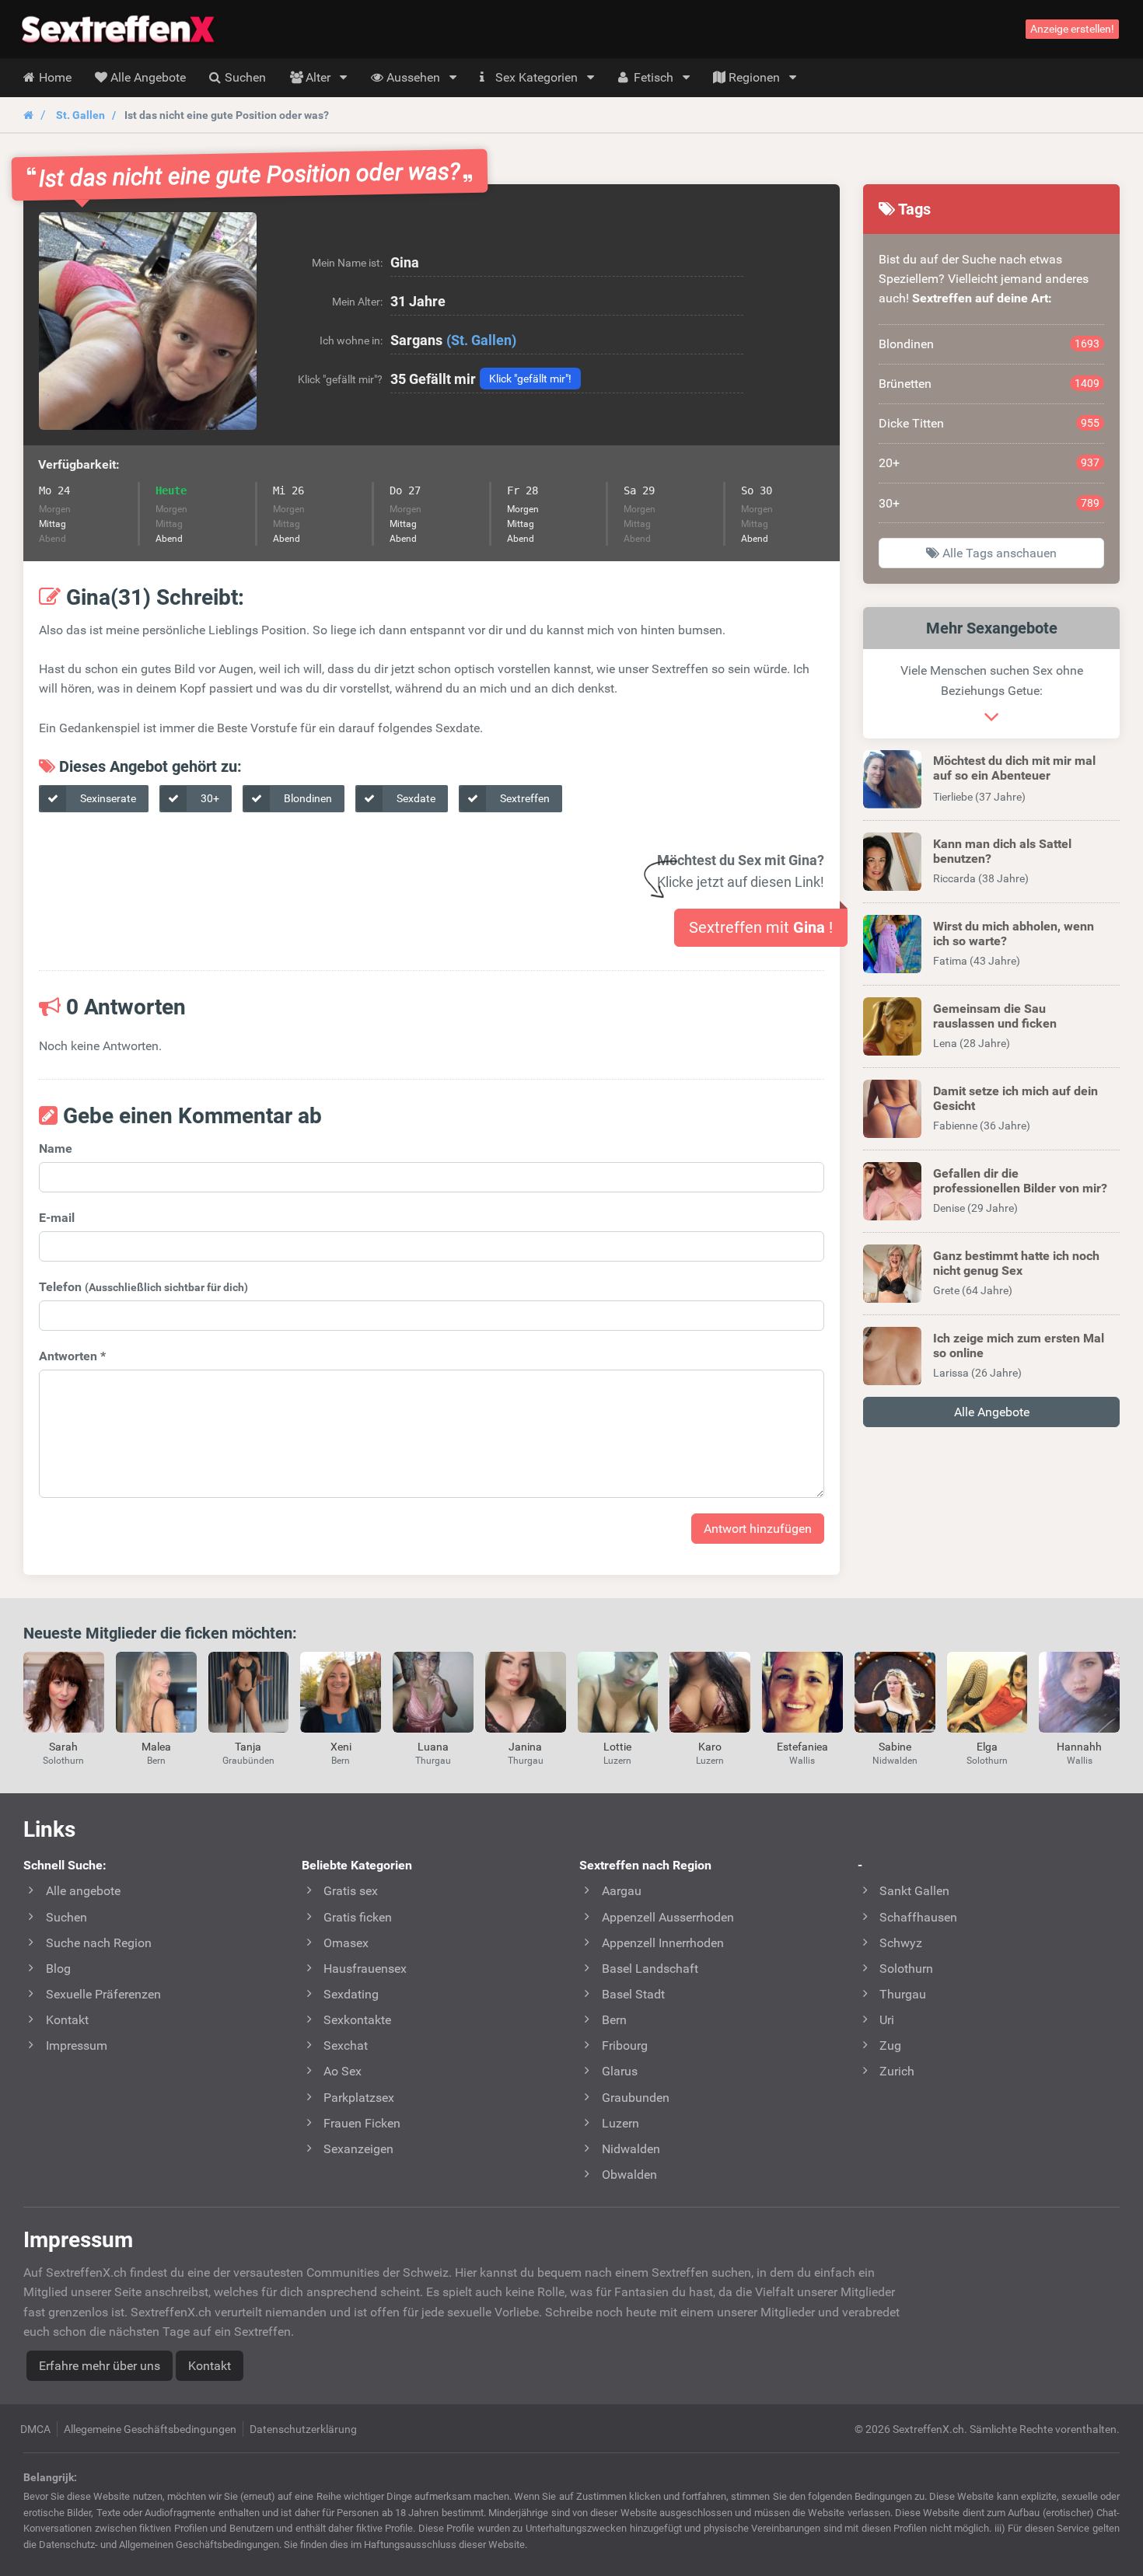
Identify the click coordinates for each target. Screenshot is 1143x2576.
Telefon (143, 1287)
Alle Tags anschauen (998, 553)
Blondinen (307, 798)
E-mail (57, 1218)
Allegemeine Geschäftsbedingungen (150, 2429)
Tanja (248, 1747)
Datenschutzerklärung (303, 2429)
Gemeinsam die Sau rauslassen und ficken (995, 1016)
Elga (987, 1747)
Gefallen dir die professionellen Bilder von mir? (1020, 1181)
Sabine (895, 1747)
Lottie (617, 1747)
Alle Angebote (992, 1412)
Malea (156, 1747)
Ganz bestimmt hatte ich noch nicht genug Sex (1016, 1263)
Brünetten (989, 384)
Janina (525, 1747)
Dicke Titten (989, 423)
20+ (989, 463)
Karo (710, 1747)
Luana (433, 1747)
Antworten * (72, 1356)
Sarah (63, 1747)
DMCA (35, 2429)
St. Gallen (80, 115)
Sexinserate (107, 798)
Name (56, 1148)
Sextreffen (524, 798)
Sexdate (415, 798)
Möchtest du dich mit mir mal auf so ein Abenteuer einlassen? (1014, 775)
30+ (209, 798)
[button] (148, 321)
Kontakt (210, 2366)
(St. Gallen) (481, 340)
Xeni (341, 1747)
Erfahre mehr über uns (100, 2366)
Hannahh (1079, 1747)
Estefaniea (802, 1747)
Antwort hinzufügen (758, 1529)
